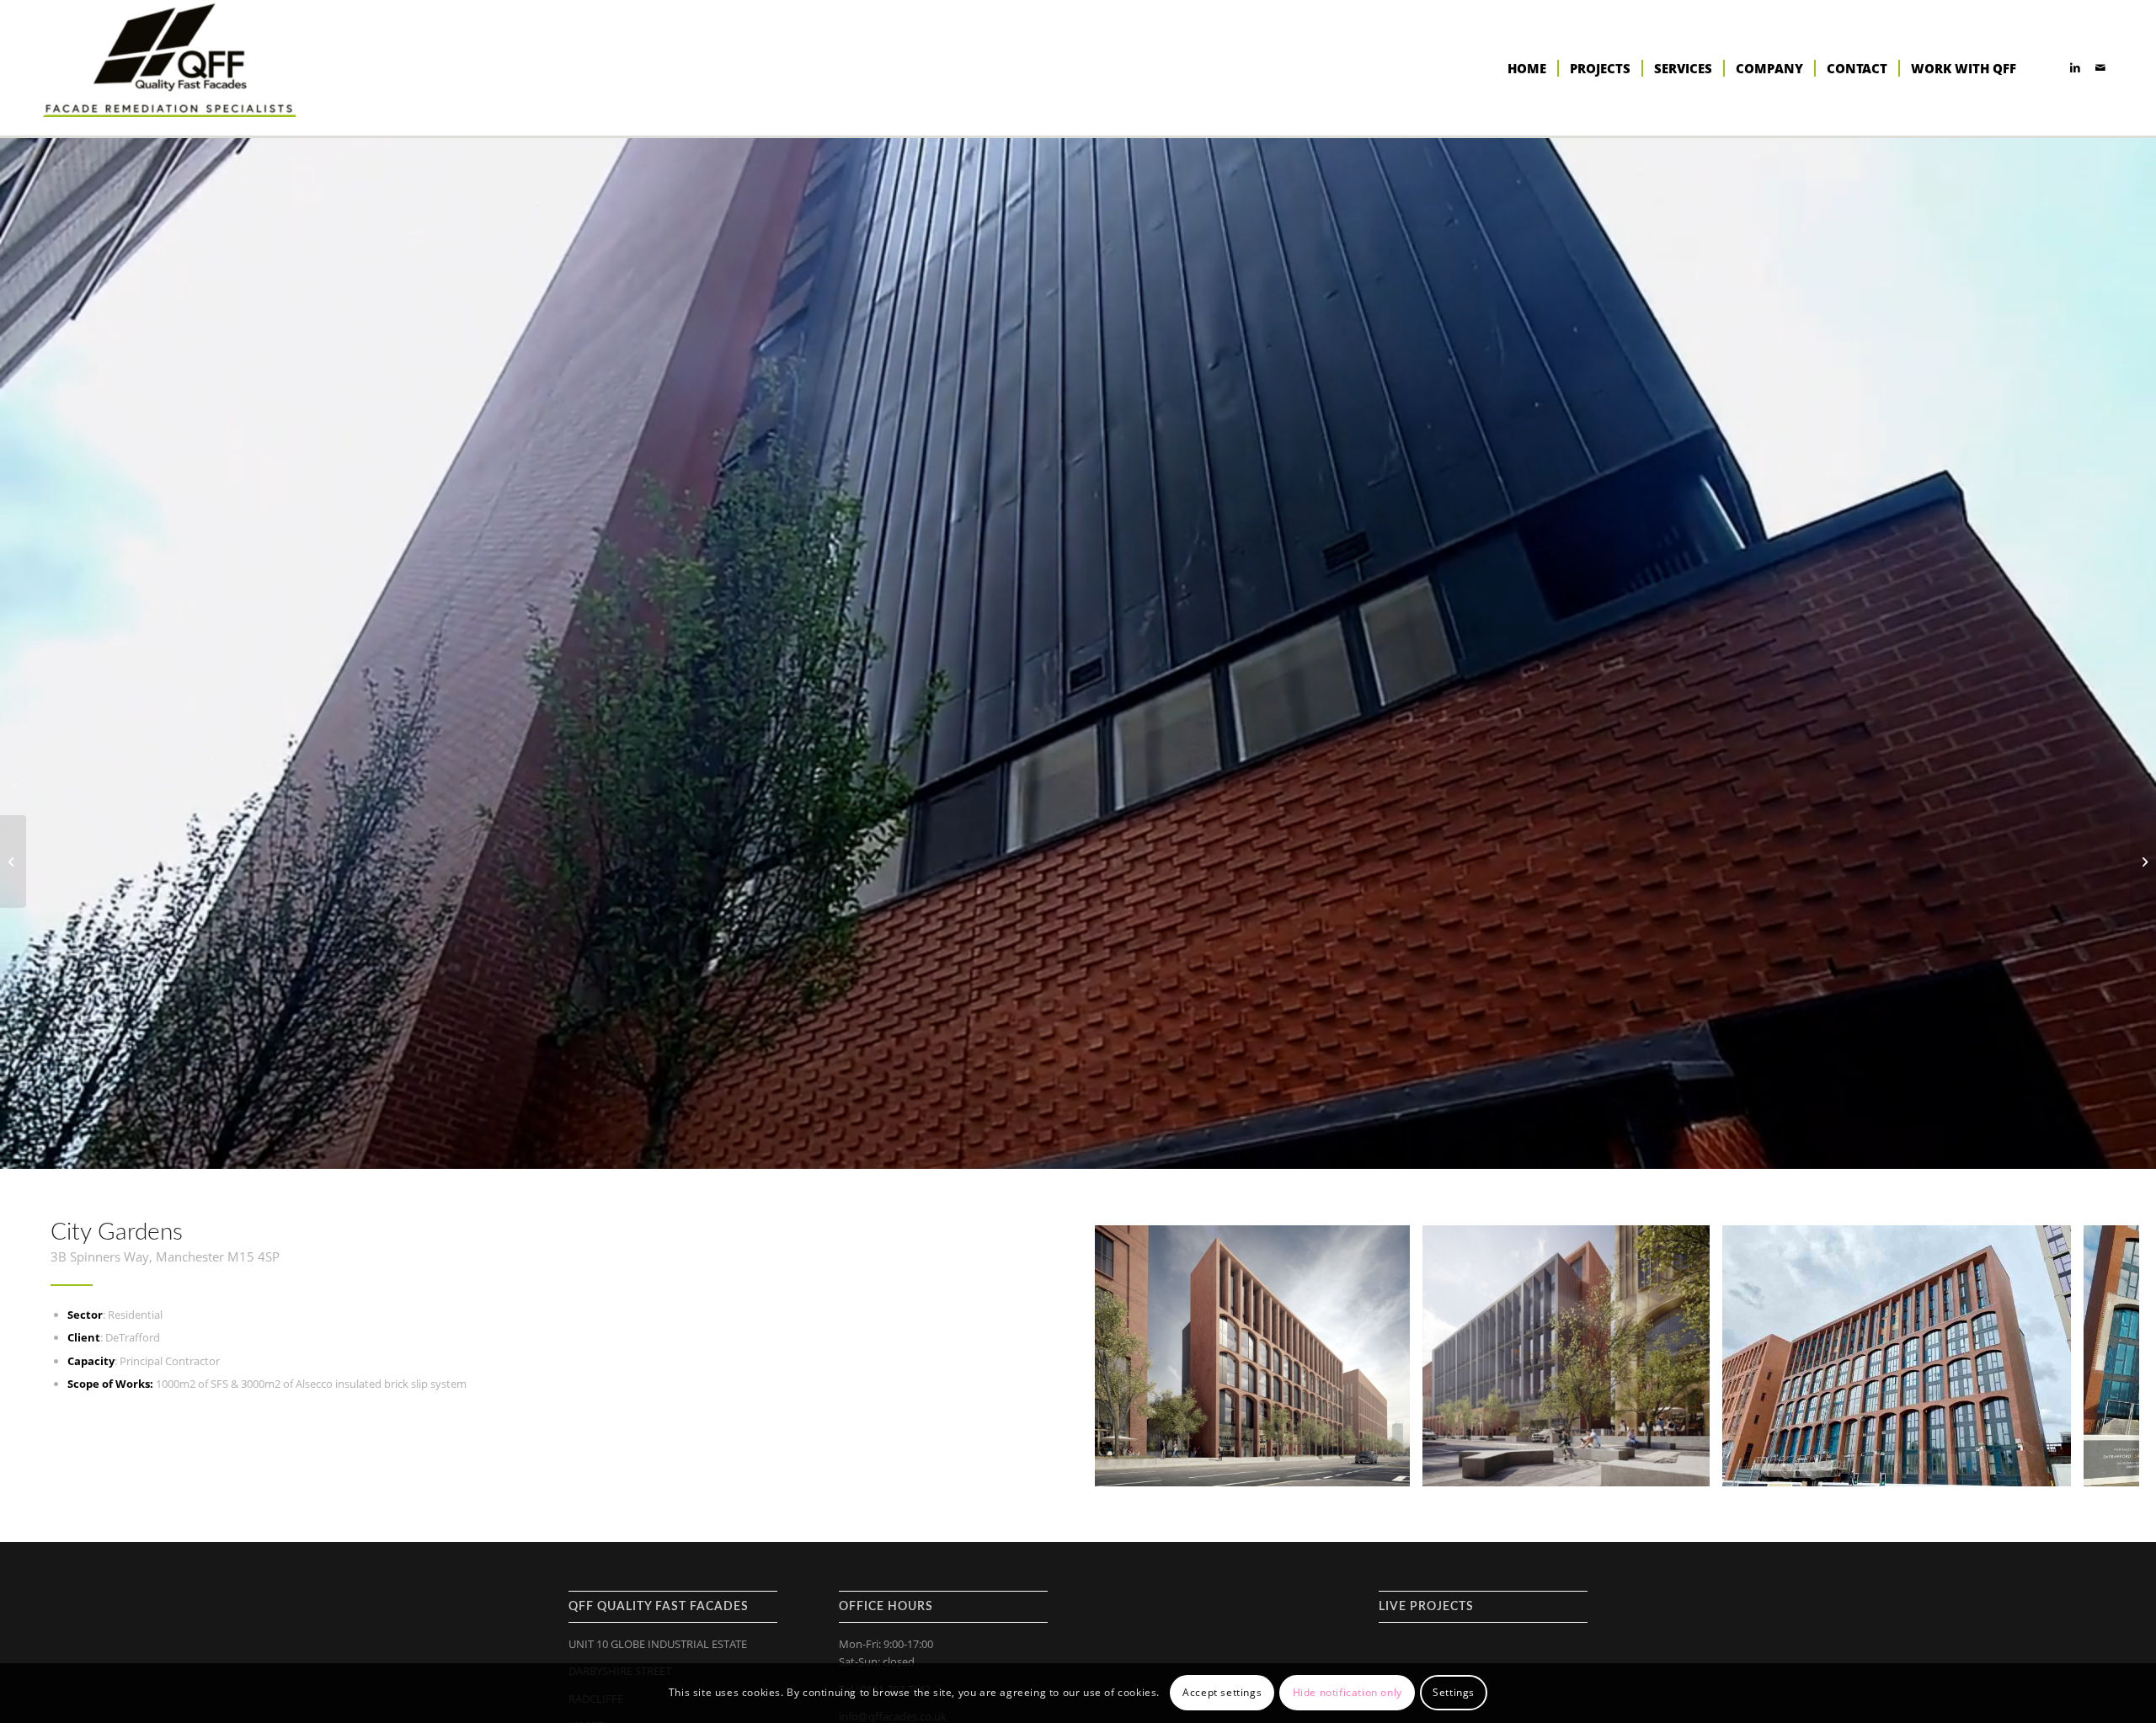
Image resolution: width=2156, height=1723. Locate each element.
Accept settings (1222, 1693)
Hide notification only (1347, 1693)
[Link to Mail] (2100, 67)
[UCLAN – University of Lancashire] (13, 861)
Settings (1454, 1693)
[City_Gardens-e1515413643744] (1691, 1467)
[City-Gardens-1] (1391, 1467)
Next (2101, 1356)
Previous (1133, 1356)
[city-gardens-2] (2052, 1467)
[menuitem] (1527, 68)
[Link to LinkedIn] (2075, 67)
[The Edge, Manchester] (2143, 861)
